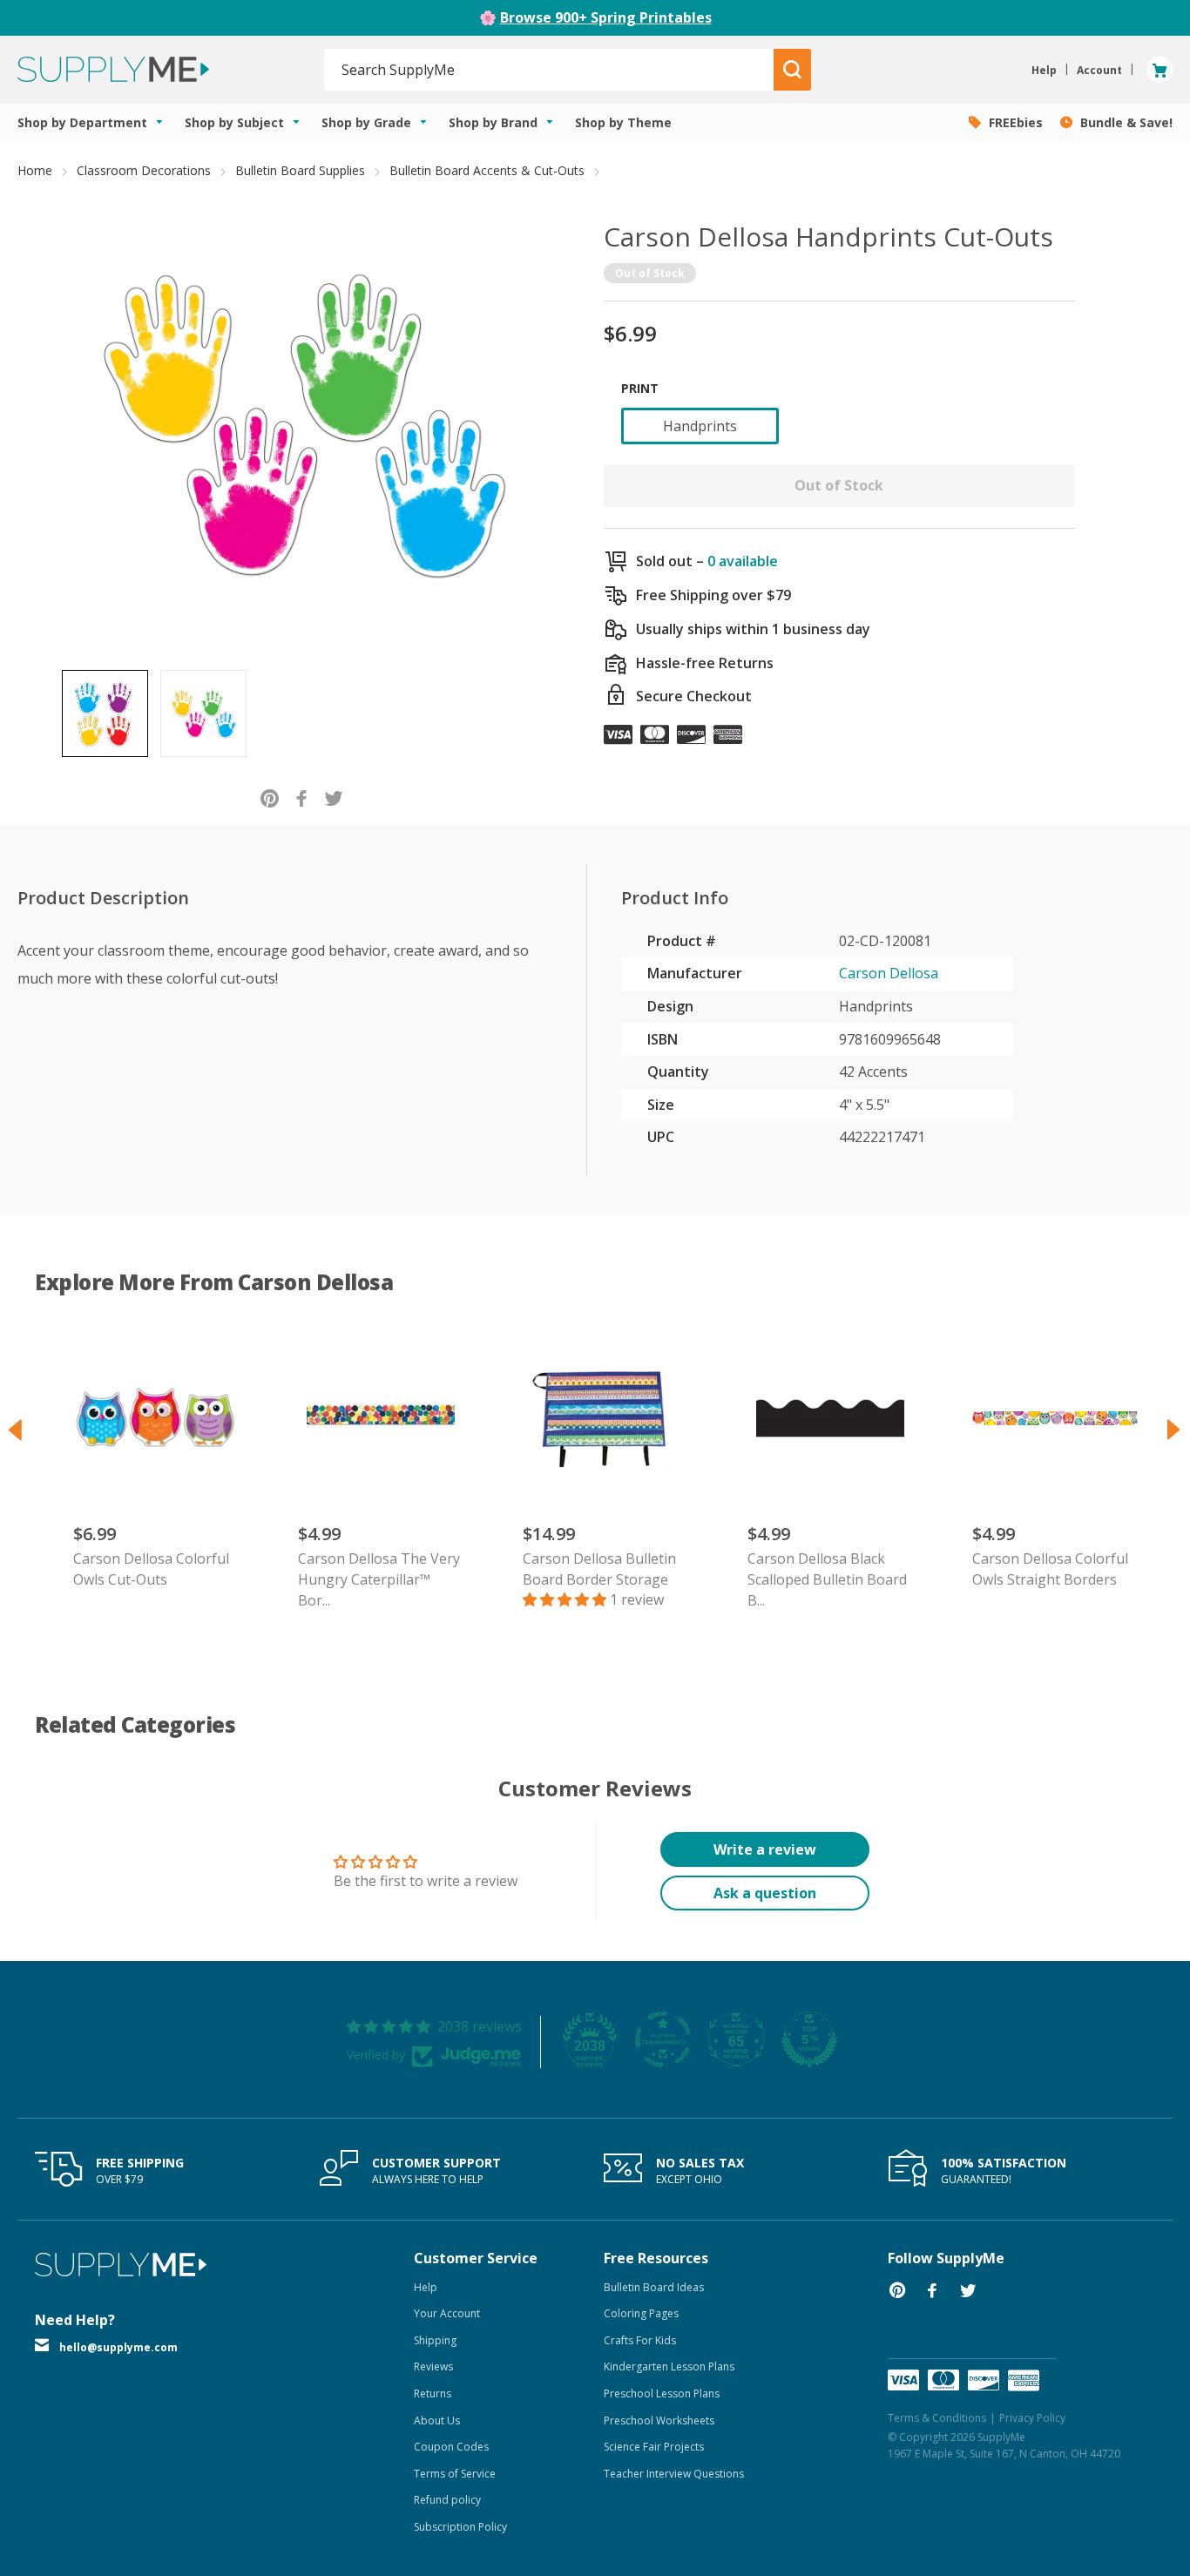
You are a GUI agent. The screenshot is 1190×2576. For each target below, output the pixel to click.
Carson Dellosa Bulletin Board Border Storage (599, 1569)
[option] (105, 713)
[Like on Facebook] (302, 798)
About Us (437, 2420)
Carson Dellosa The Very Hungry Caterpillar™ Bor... (379, 1579)
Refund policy (447, 2500)
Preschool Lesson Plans (662, 2393)
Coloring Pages (641, 2313)
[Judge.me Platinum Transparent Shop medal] (663, 2039)
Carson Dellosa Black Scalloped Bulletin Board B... (827, 1579)
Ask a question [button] (765, 1893)
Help (426, 2287)
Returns (433, 2393)
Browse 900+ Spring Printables (606, 17)
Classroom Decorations (144, 170)
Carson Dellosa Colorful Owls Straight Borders (1050, 1569)
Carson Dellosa (889, 973)
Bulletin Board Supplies (300, 170)
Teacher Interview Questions (674, 2474)
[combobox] (549, 70)
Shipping (435, 2340)
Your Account (447, 2313)
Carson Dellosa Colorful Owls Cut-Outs (151, 1569)
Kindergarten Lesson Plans (669, 2366)
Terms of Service (455, 2474)
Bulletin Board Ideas (654, 2287)
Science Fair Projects (654, 2447)
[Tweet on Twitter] (334, 798)
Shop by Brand (495, 122)
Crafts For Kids (640, 2340)
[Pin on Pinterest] (270, 798)
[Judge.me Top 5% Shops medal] (809, 2039)
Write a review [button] (765, 1849)
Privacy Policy (1032, 2418)
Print (640, 388)
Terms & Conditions (937, 2418)
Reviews (433, 2366)
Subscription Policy (460, 2527)
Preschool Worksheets (659, 2420)
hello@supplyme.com (118, 2347)
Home (35, 170)
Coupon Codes (451, 2447)
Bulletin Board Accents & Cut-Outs (487, 170)
